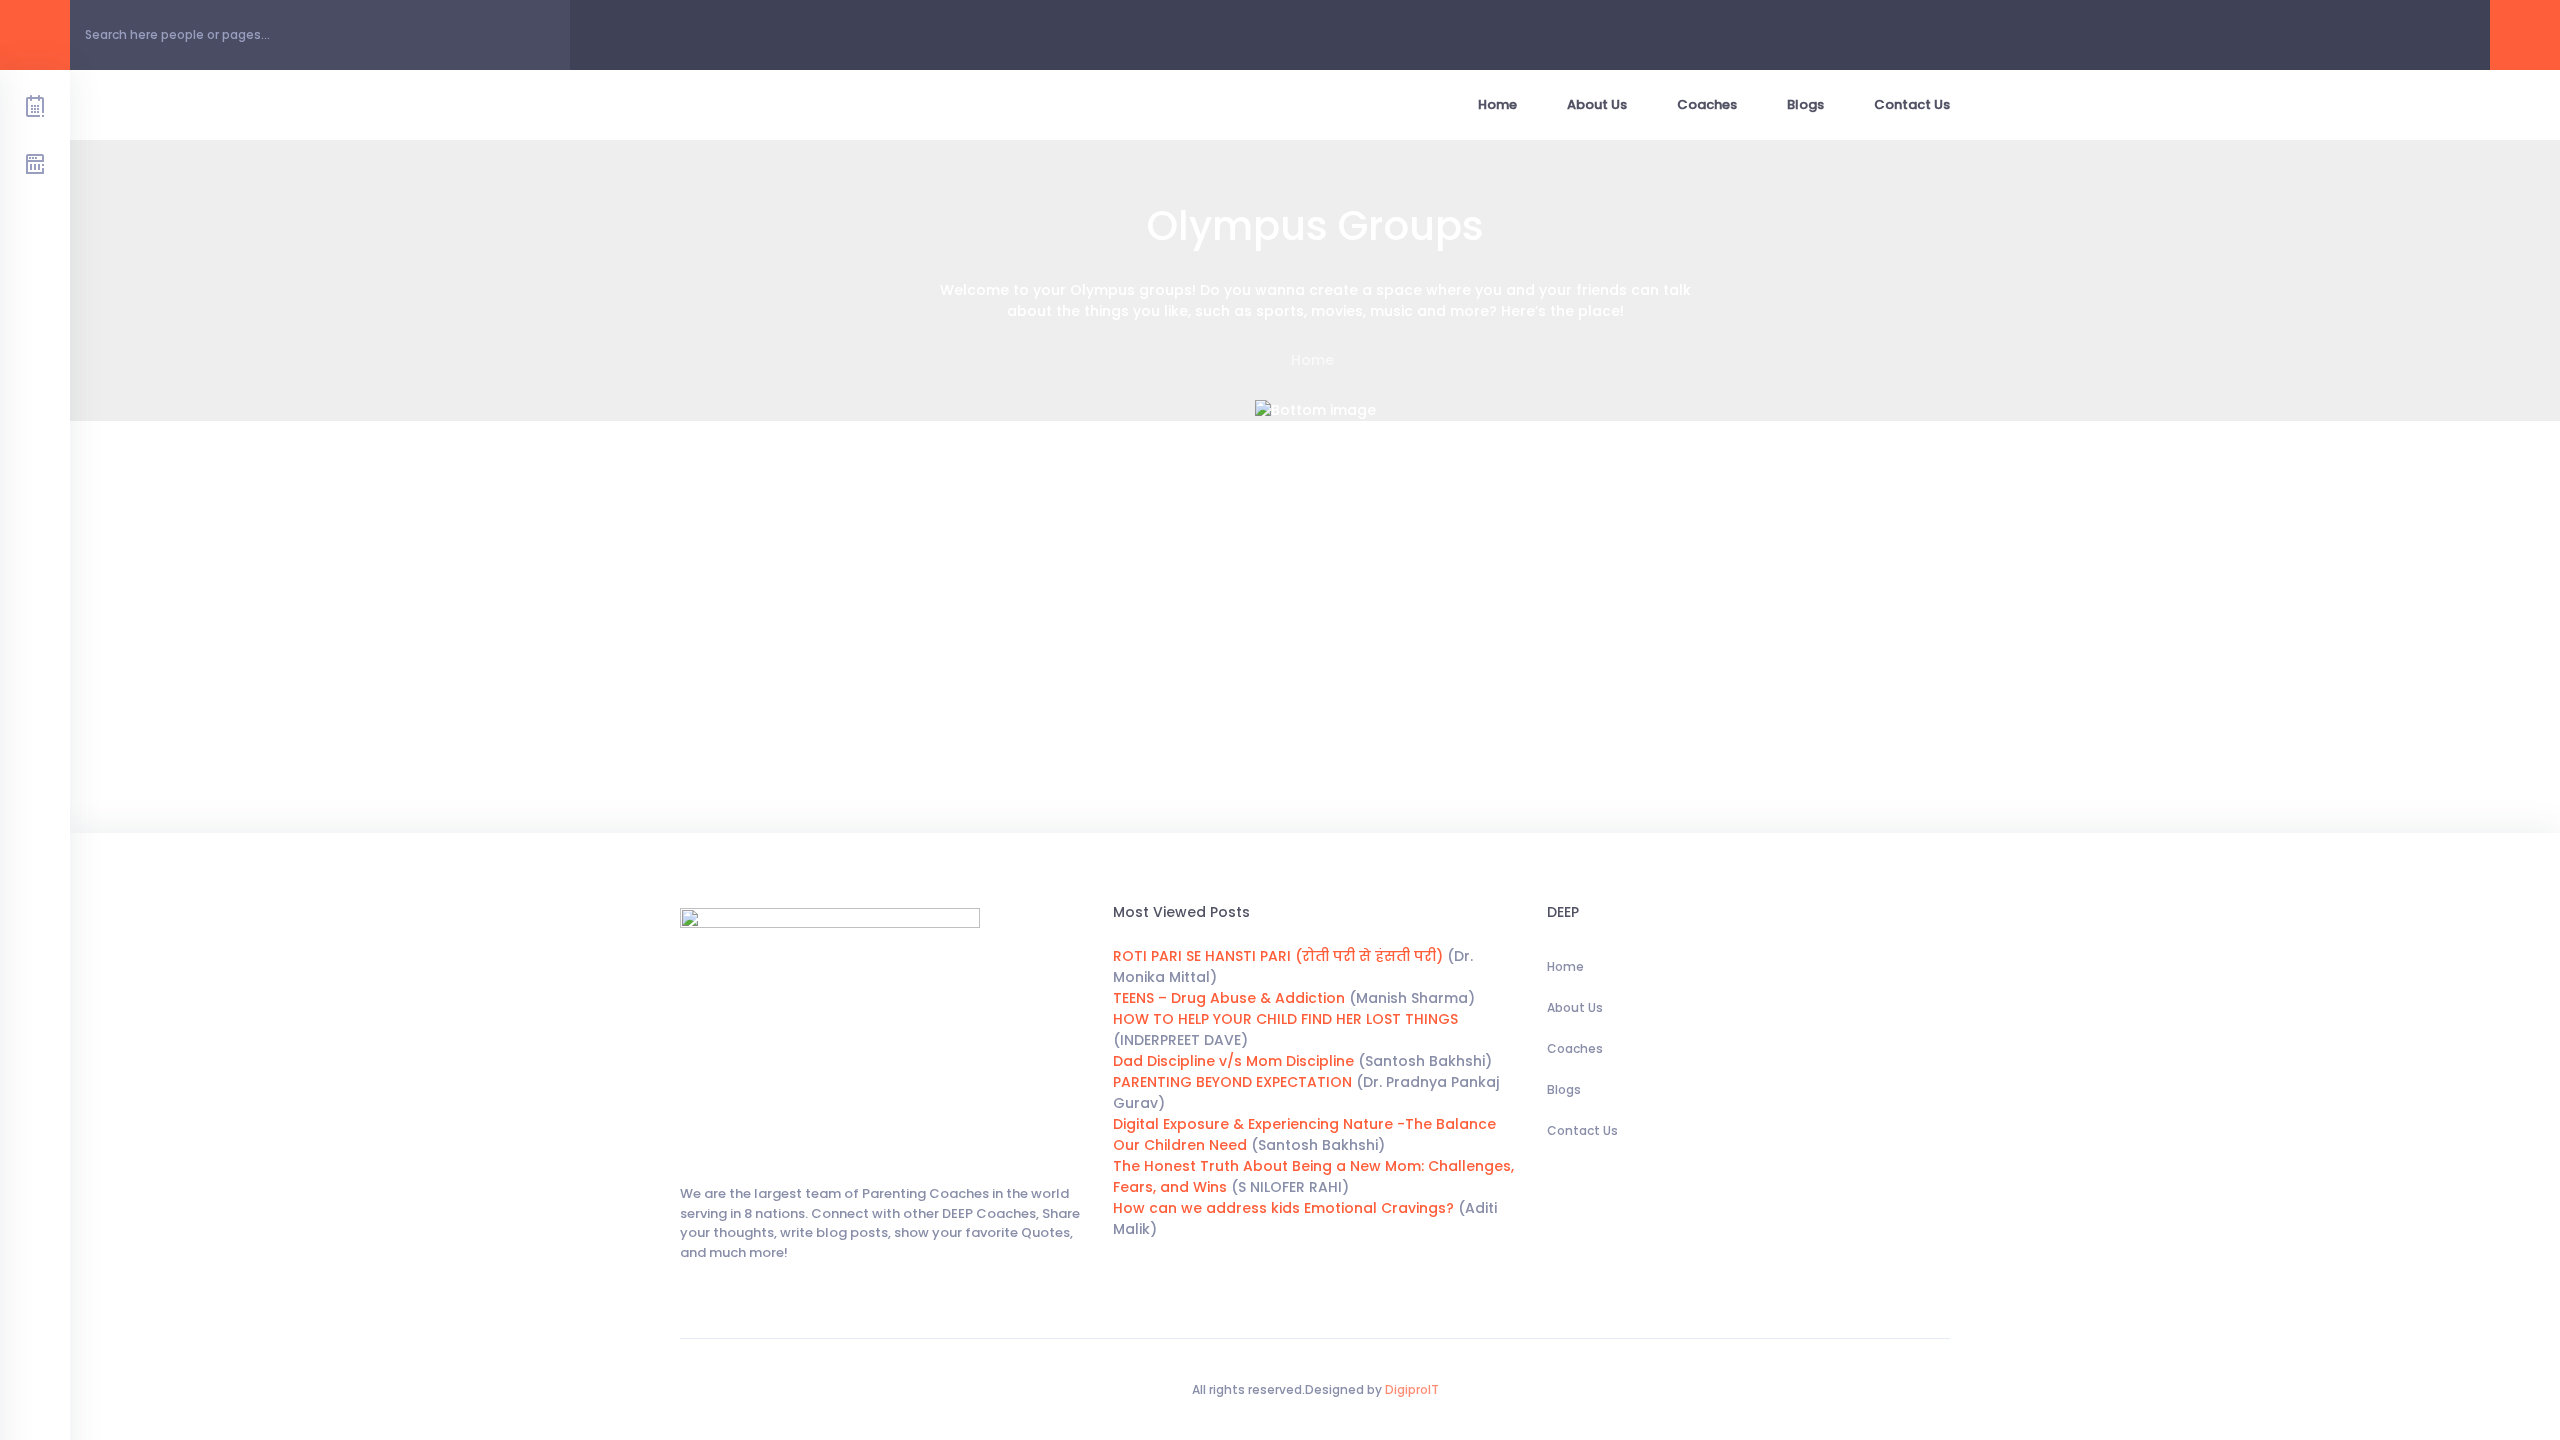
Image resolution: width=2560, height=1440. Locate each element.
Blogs (1805, 104)
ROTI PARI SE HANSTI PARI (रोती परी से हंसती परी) (1278, 956)
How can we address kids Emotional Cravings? (1283, 1208)
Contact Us (1912, 104)
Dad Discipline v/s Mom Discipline (1233, 1061)
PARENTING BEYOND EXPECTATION (1232, 1082)
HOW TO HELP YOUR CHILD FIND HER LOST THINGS (1285, 1019)
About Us (1597, 104)
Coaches (1707, 104)
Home (1497, 104)
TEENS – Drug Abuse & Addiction (1229, 998)
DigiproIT (1410, 1389)
